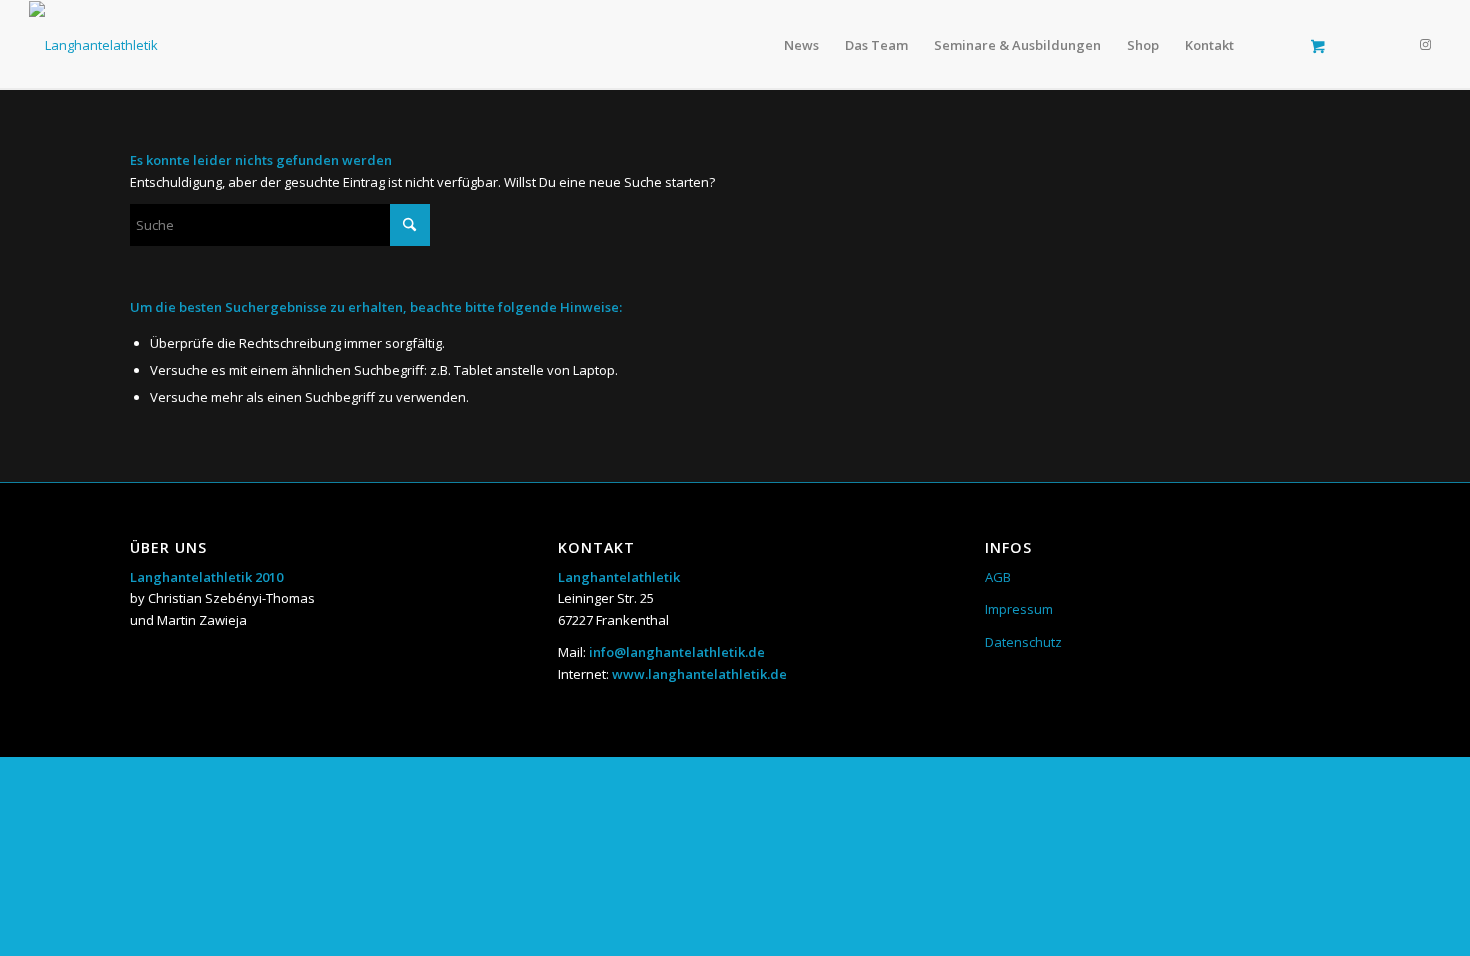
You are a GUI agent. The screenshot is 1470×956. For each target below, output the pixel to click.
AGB (998, 577)
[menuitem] (801, 45)
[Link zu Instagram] (1426, 44)
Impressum (1019, 609)
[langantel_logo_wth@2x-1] (93, 45)
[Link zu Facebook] (1396, 44)
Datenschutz (1023, 642)
